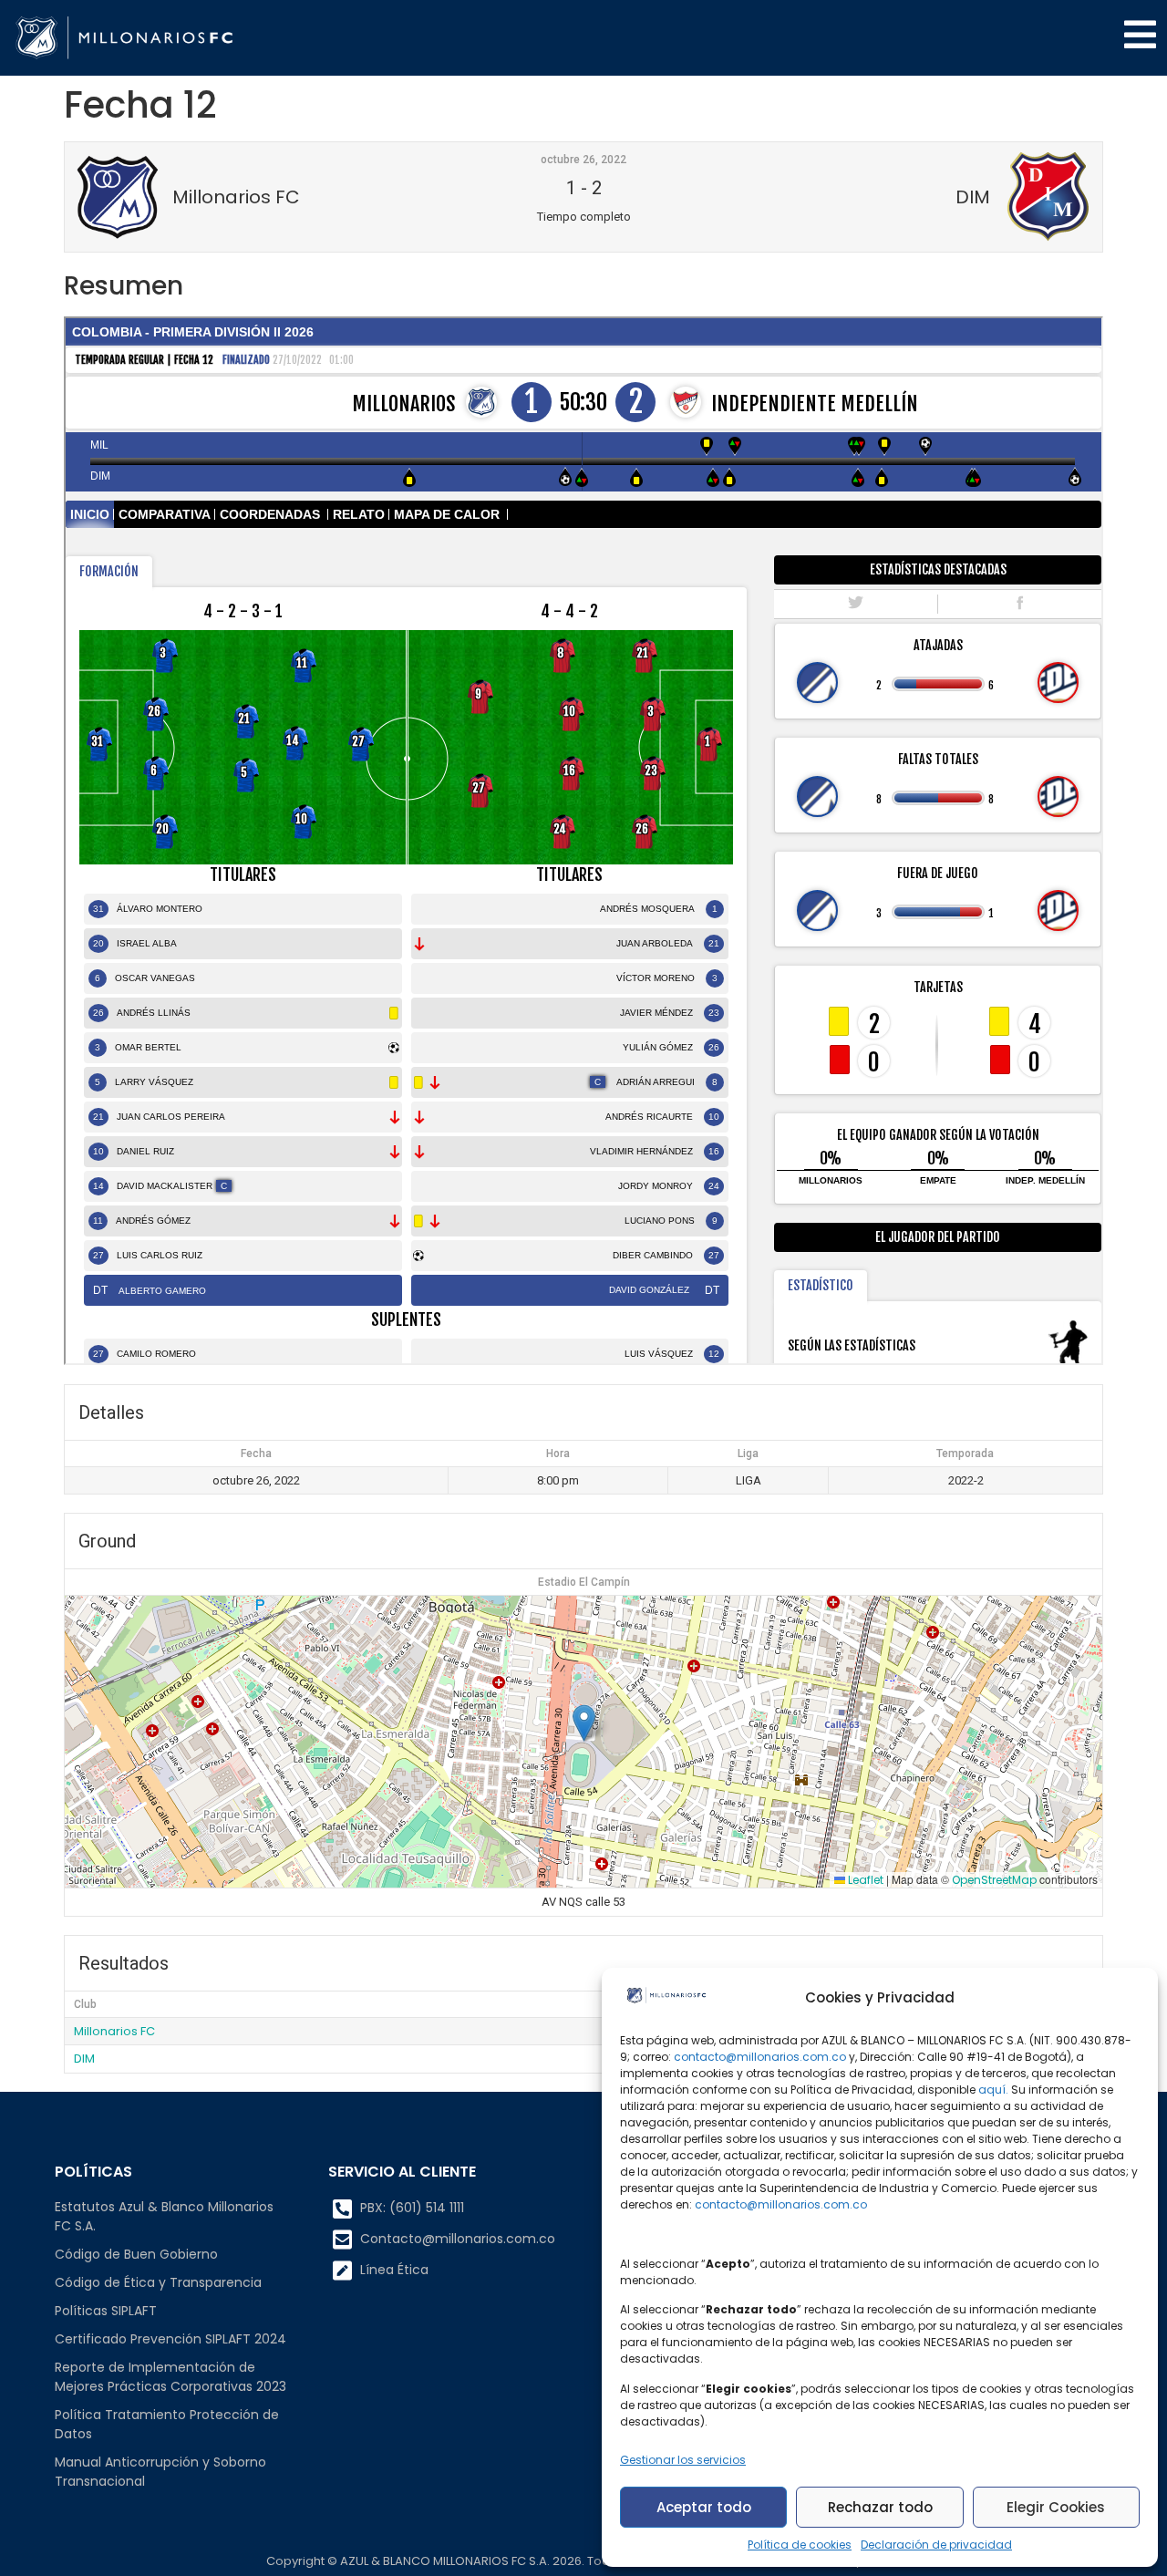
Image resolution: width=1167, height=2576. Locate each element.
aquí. (993, 2090)
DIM (84, 2059)
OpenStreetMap (994, 1880)
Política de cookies (800, 2545)
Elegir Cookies (1056, 2507)
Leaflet (864, 1880)
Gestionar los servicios (683, 2460)
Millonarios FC (114, 2031)
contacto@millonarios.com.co (760, 2057)
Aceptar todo (704, 2507)
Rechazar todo (880, 2507)
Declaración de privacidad (936, 2545)
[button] (584, 1723)
